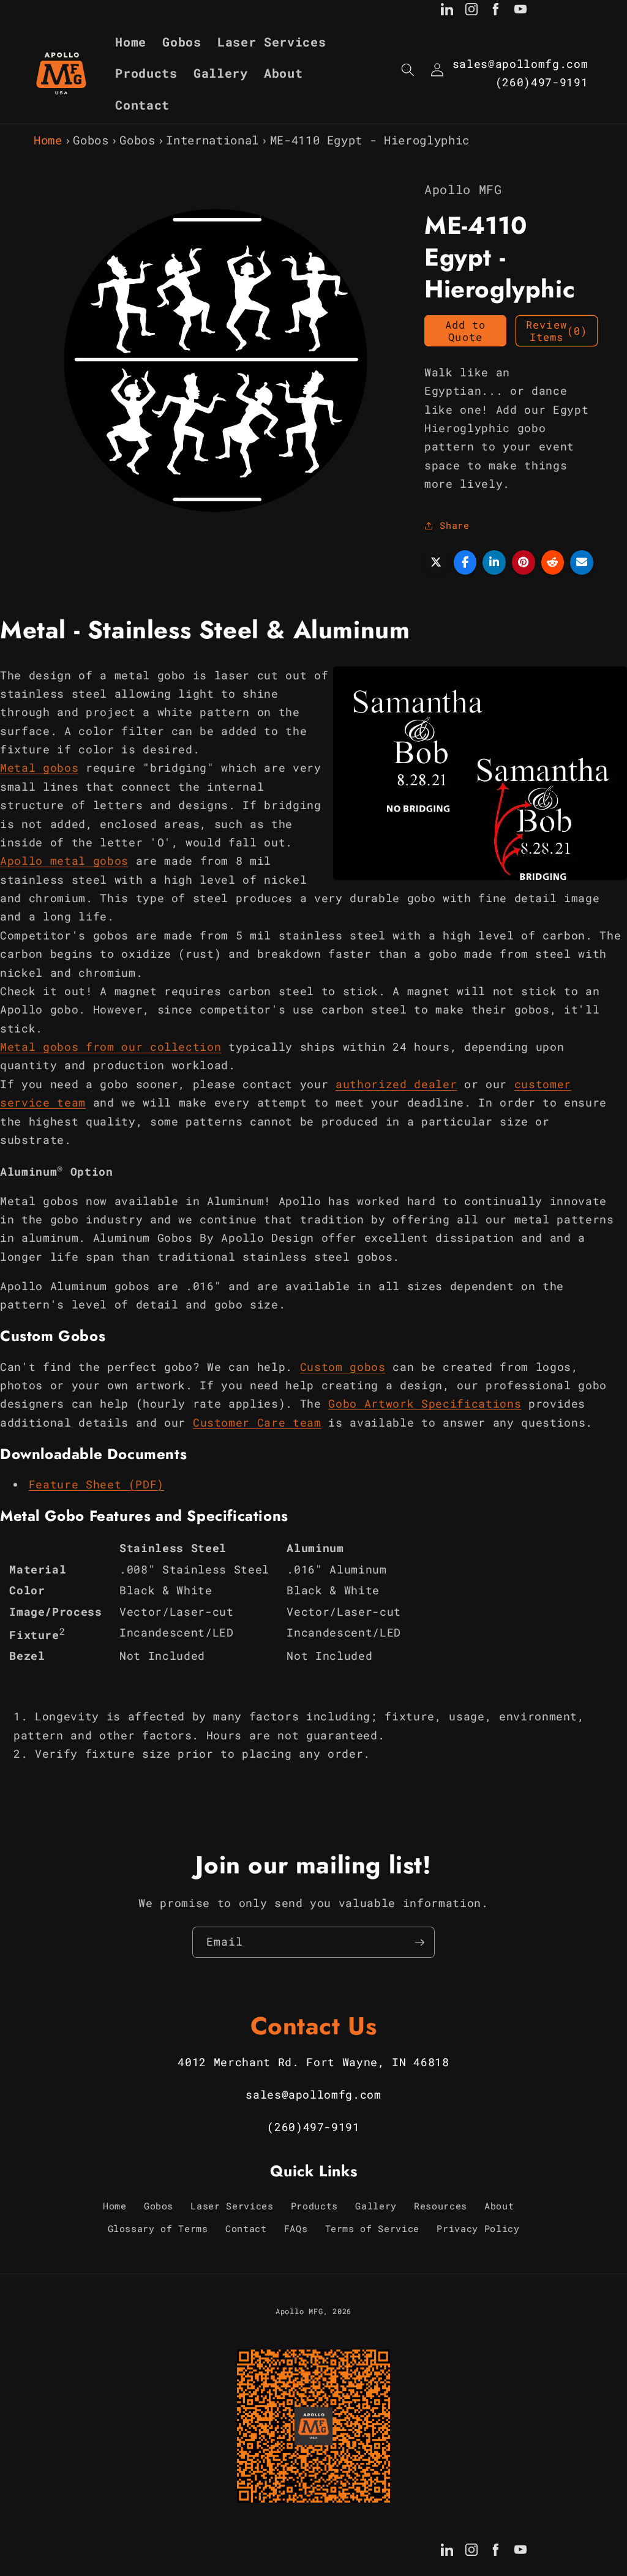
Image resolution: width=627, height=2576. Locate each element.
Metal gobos (39, 768)
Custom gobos (343, 1367)
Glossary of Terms (158, 2228)
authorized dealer (396, 1084)
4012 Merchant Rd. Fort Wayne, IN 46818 (313, 2062)
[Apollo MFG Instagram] (471, 12)
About (499, 2206)
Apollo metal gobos (64, 861)
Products (314, 2206)
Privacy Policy (478, 2228)
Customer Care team (257, 1423)
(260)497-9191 (542, 82)
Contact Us (314, 2026)
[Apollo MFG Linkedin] (447, 12)
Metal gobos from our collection (111, 1047)
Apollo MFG (299, 2311)
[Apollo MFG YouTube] (520, 12)
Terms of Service (373, 2228)
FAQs (296, 2228)
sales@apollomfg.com (520, 64)
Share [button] (454, 525)
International (212, 140)
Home (48, 140)
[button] (408, 70)
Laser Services (232, 2206)
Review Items (557, 331)
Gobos (91, 140)
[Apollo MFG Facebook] (496, 12)
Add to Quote (466, 331)
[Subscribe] (419, 1943)
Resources (441, 2206)
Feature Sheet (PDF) (97, 1484)
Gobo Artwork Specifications (425, 1404)
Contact (246, 2228)
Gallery (376, 2206)
